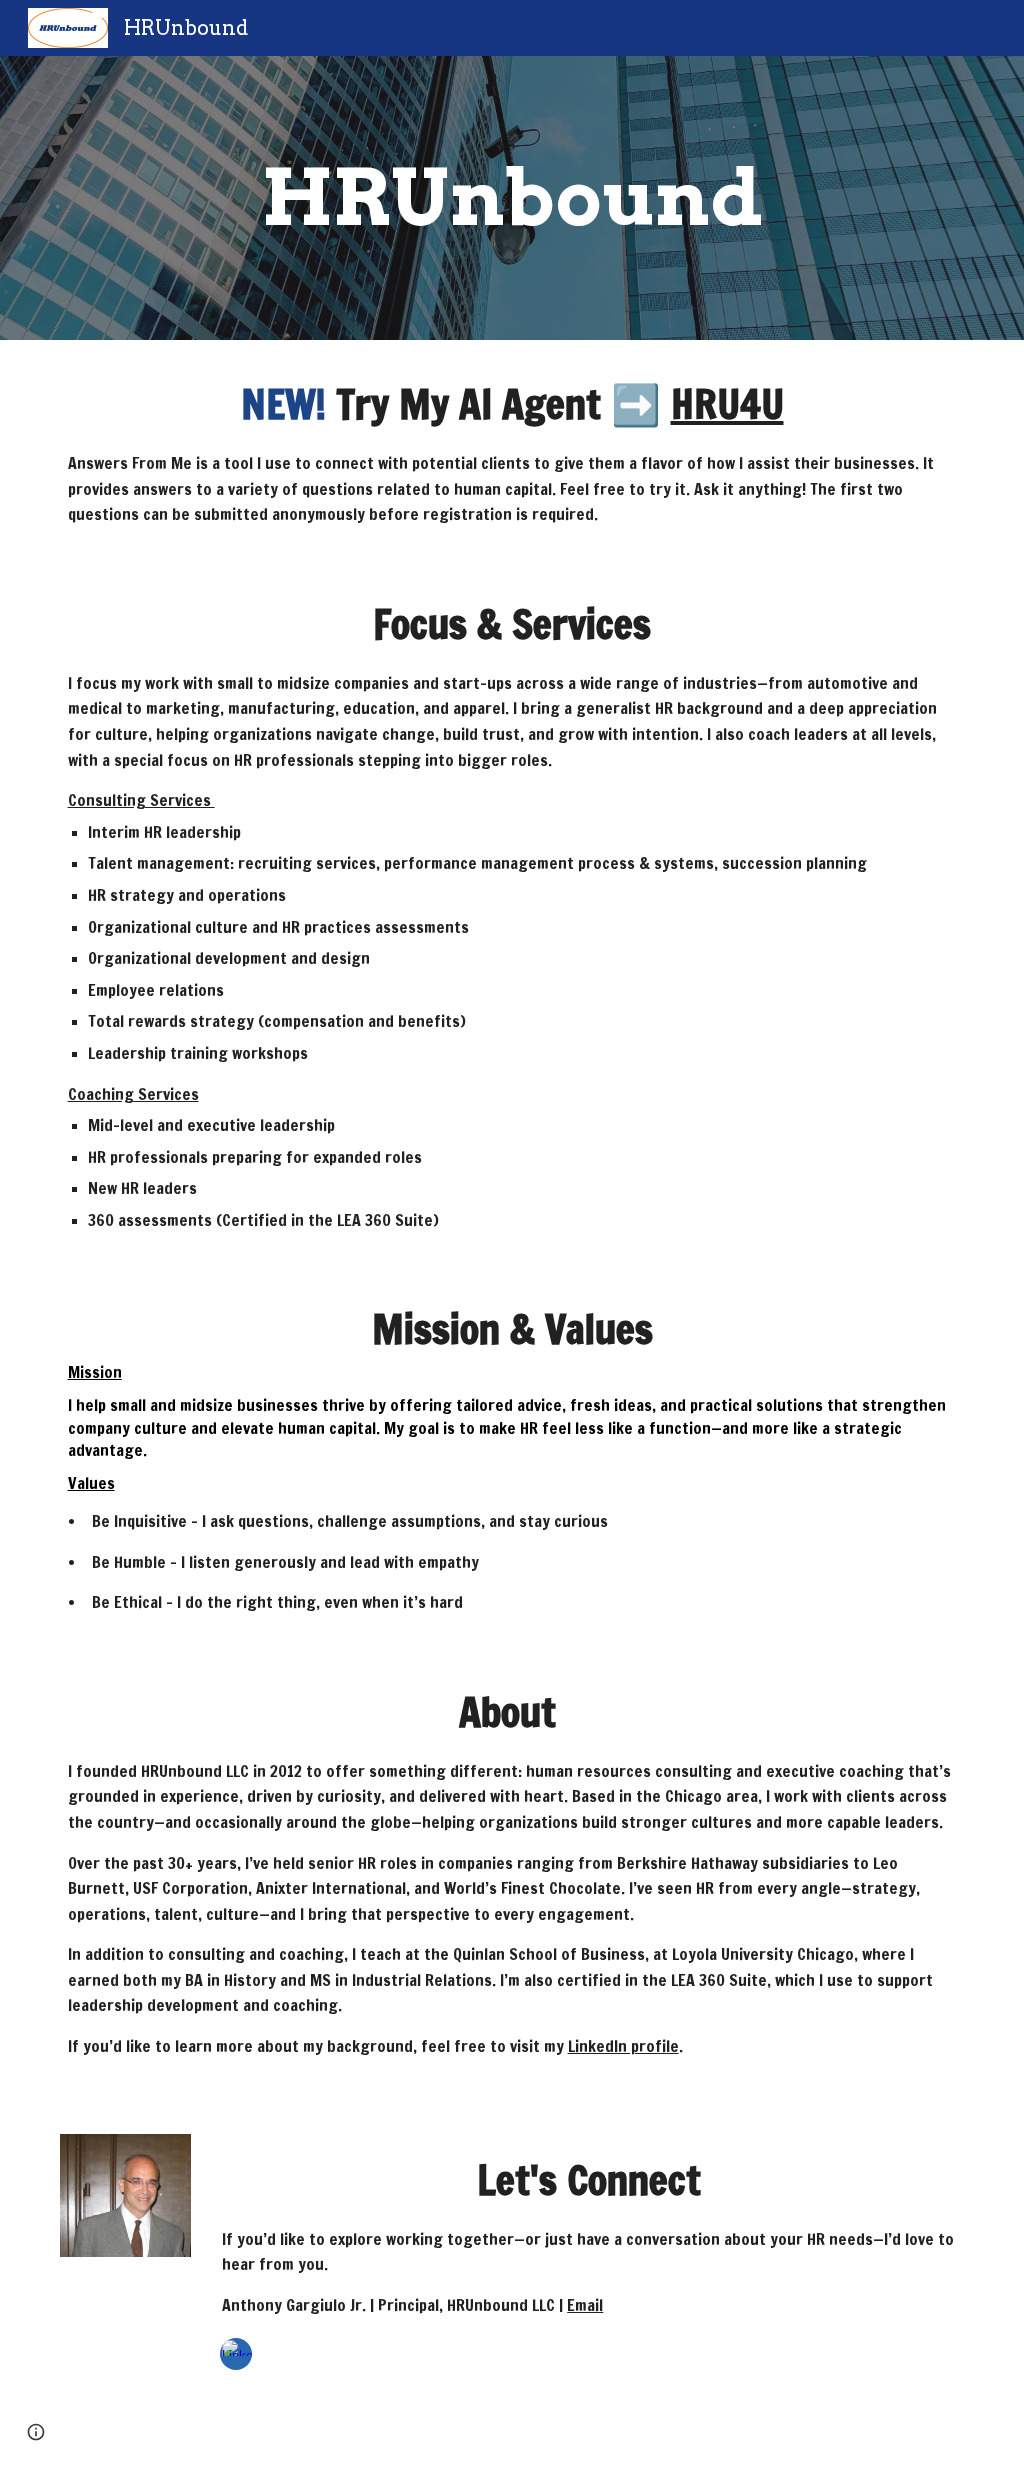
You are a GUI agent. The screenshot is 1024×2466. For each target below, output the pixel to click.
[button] (36, 2432)
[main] (512, 198)
